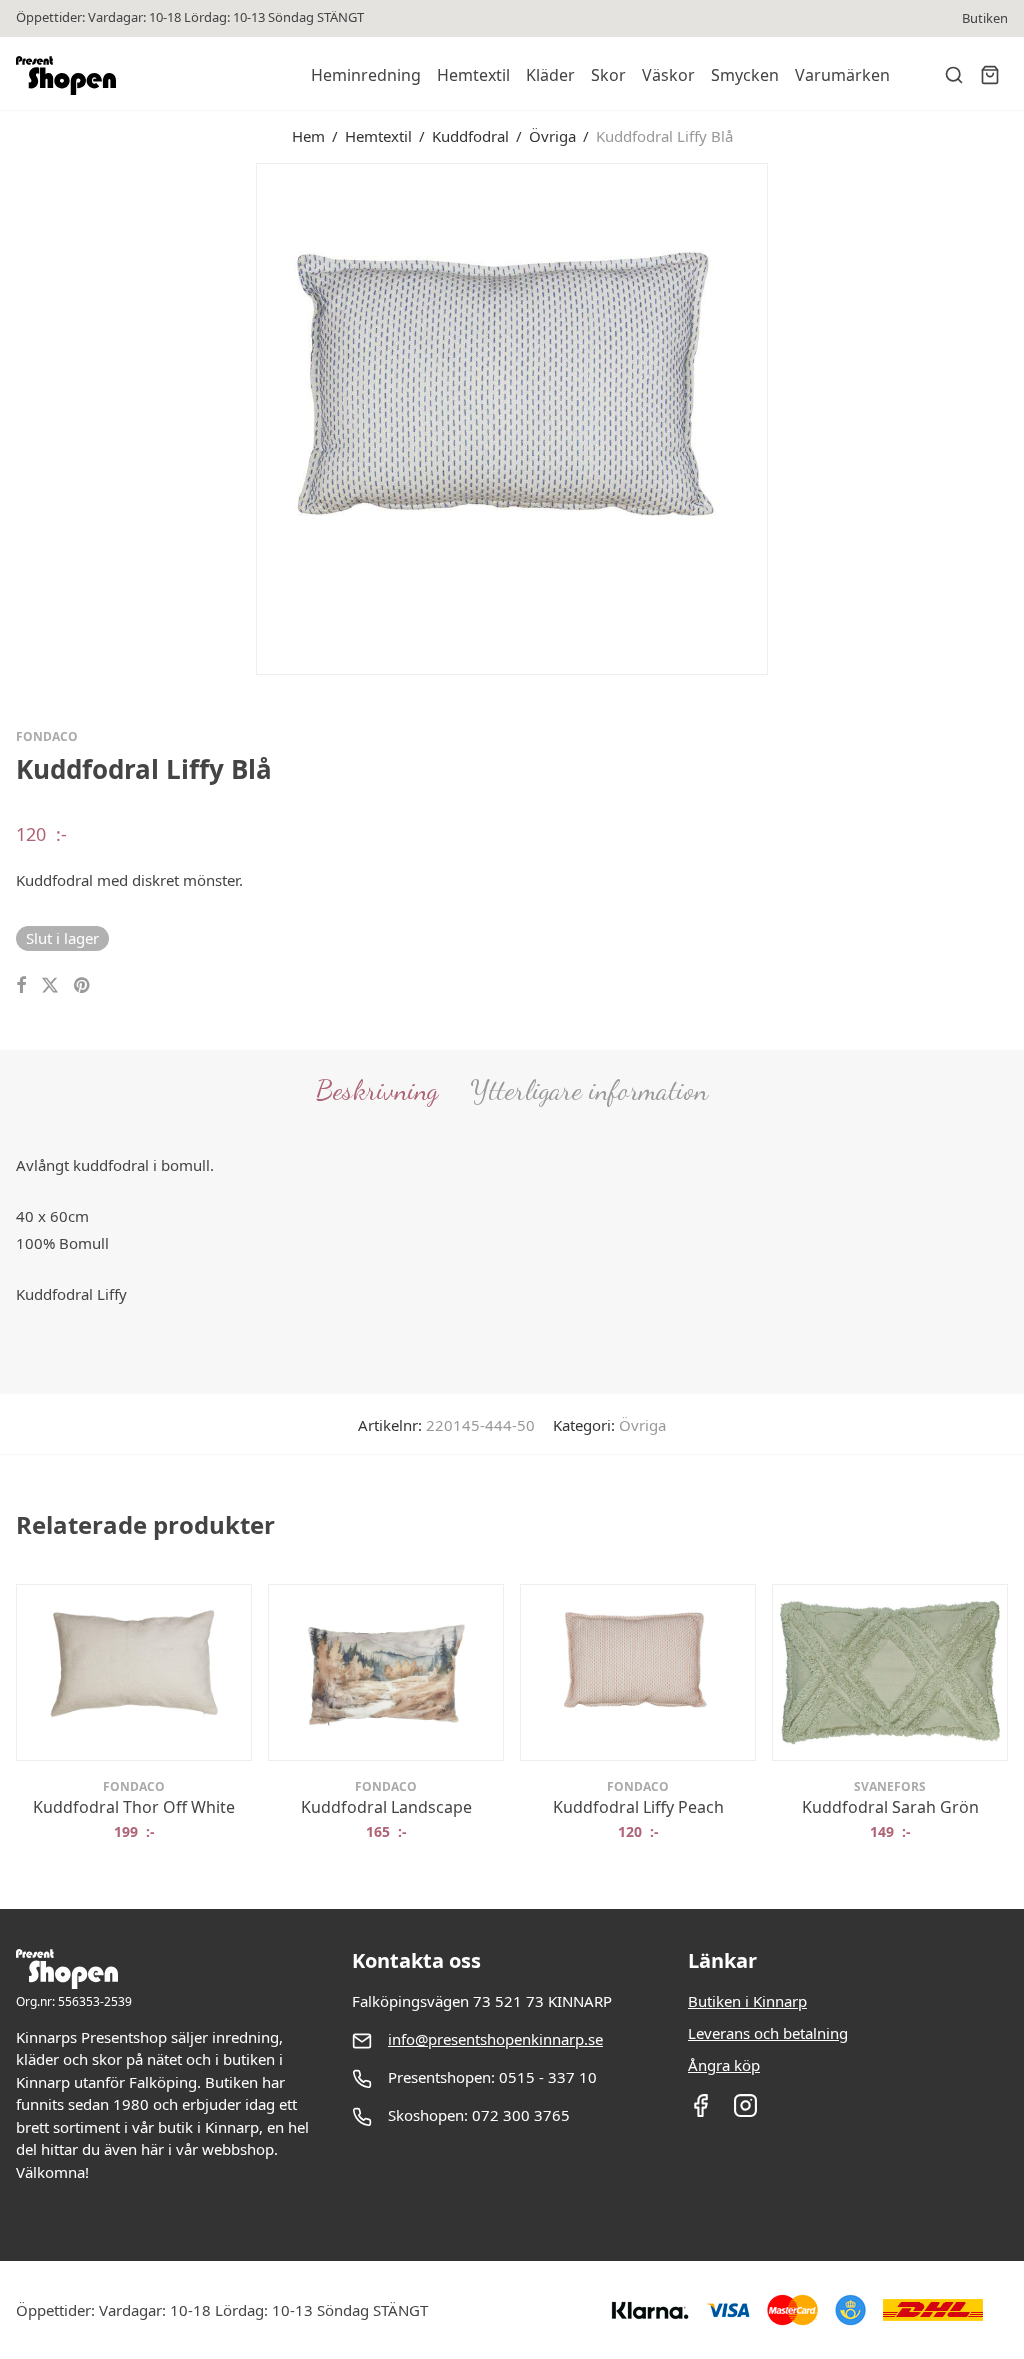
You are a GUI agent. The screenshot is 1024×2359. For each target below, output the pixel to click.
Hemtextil (473, 75)
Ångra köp (724, 2065)
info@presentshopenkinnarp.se (495, 2039)
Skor (608, 75)
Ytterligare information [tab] (589, 1090)
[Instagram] (745, 2112)
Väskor (668, 75)
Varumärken (842, 75)
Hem (308, 136)
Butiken (985, 18)
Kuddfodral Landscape (386, 1807)
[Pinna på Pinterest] (83, 985)
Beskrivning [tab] (377, 1090)
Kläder (550, 75)
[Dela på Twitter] (50, 985)
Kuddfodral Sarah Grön (890, 1807)
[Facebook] (700, 2112)
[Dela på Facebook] (21, 985)
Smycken (745, 75)
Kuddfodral (470, 136)
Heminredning (366, 75)
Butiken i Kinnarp (747, 2001)
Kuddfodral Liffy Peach (638, 1807)
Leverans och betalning (768, 2033)
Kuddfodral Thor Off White (134, 1807)
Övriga (552, 136)
